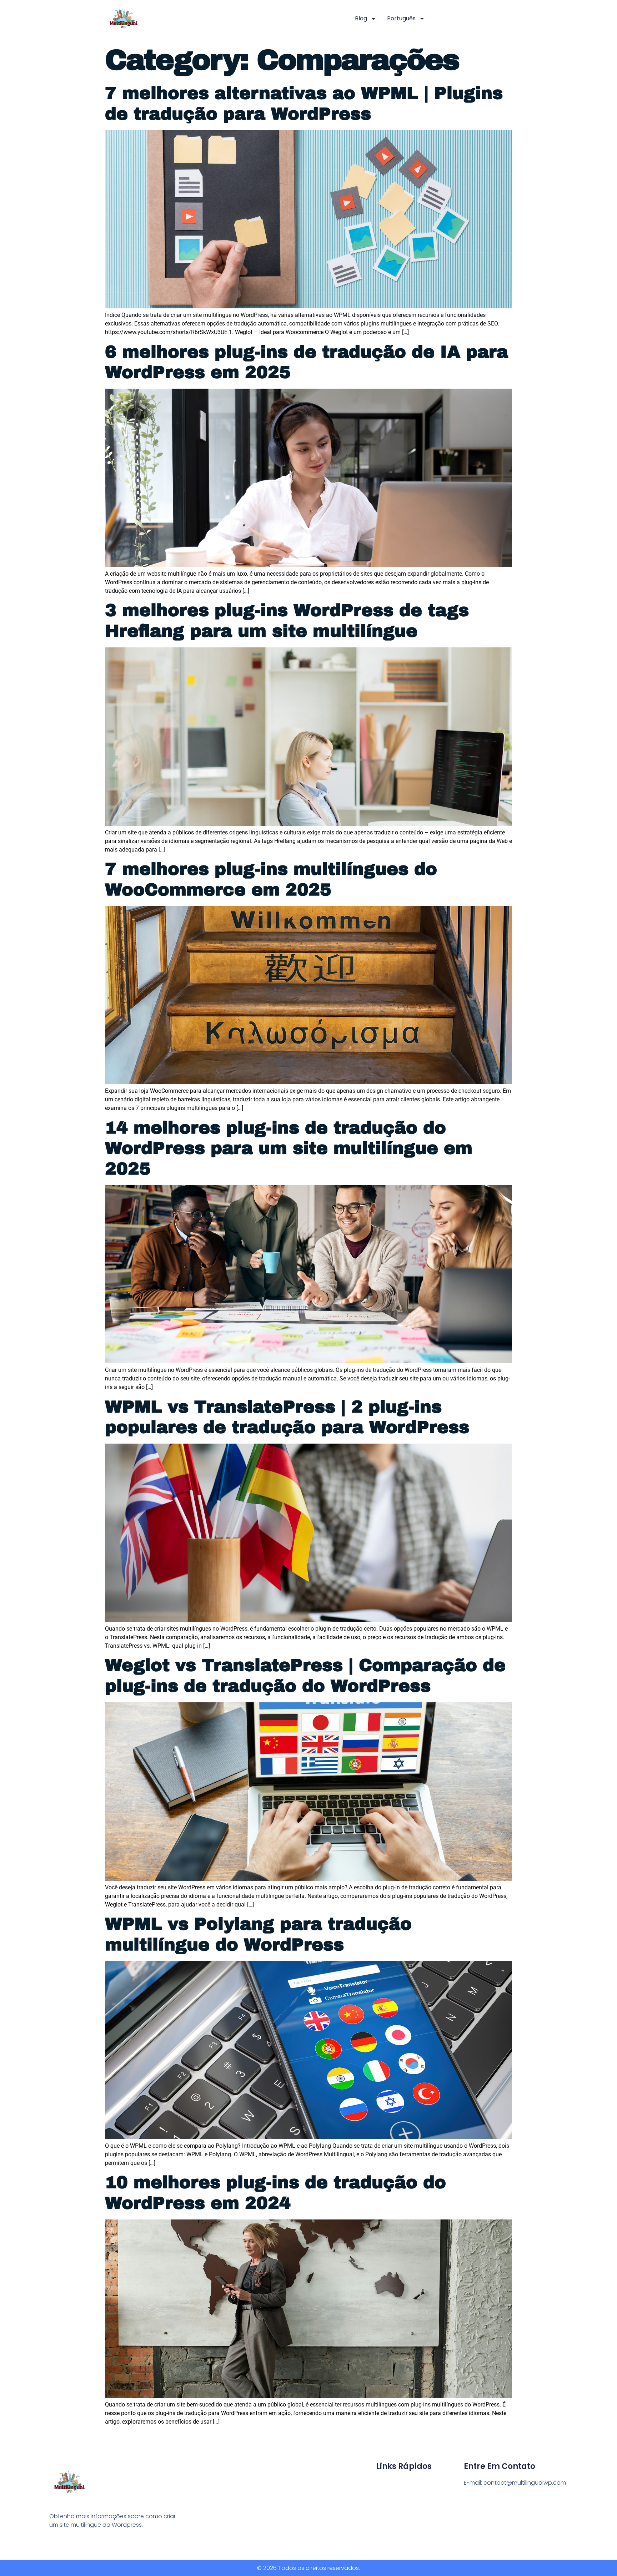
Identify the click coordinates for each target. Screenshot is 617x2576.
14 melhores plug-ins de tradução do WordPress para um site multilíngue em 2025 (289, 1148)
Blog (361, 18)
